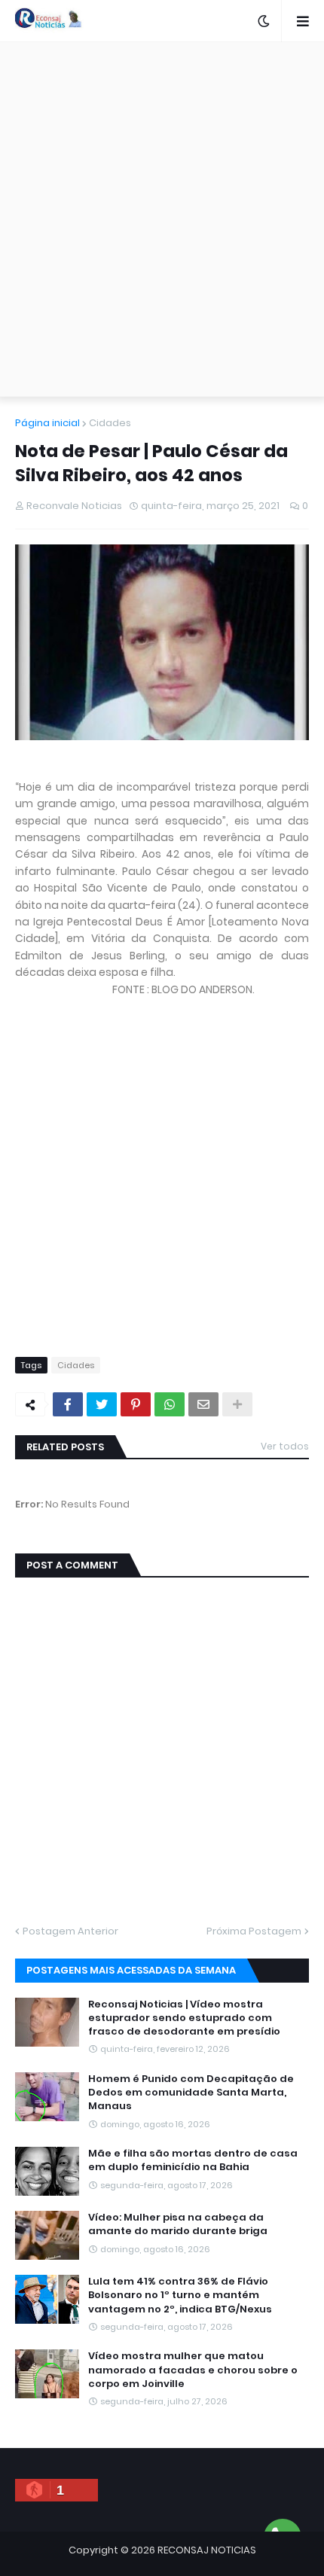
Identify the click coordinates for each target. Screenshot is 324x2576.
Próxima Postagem (254, 1931)
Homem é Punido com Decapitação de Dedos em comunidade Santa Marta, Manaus (191, 2093)
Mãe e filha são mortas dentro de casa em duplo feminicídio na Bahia (193, 2160)
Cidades (110, 423)
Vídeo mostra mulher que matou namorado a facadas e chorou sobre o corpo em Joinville (193, 2370)
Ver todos (285, 1446)
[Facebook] (68, 1404)
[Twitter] (102, 1404)
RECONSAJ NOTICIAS (207, 2550)
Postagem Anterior (70, 1931)
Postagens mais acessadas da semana (131, 1970)
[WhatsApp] (170, 1404)
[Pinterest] (136, 1404)
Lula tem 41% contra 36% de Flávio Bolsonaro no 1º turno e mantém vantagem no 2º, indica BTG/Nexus (180, 2295)
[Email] (203, 1404)
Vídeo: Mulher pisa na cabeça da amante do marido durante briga (178, 2224)
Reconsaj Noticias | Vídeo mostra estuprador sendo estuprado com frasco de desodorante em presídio (184, 2018)
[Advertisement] (162, 219)
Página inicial (47, 423)
